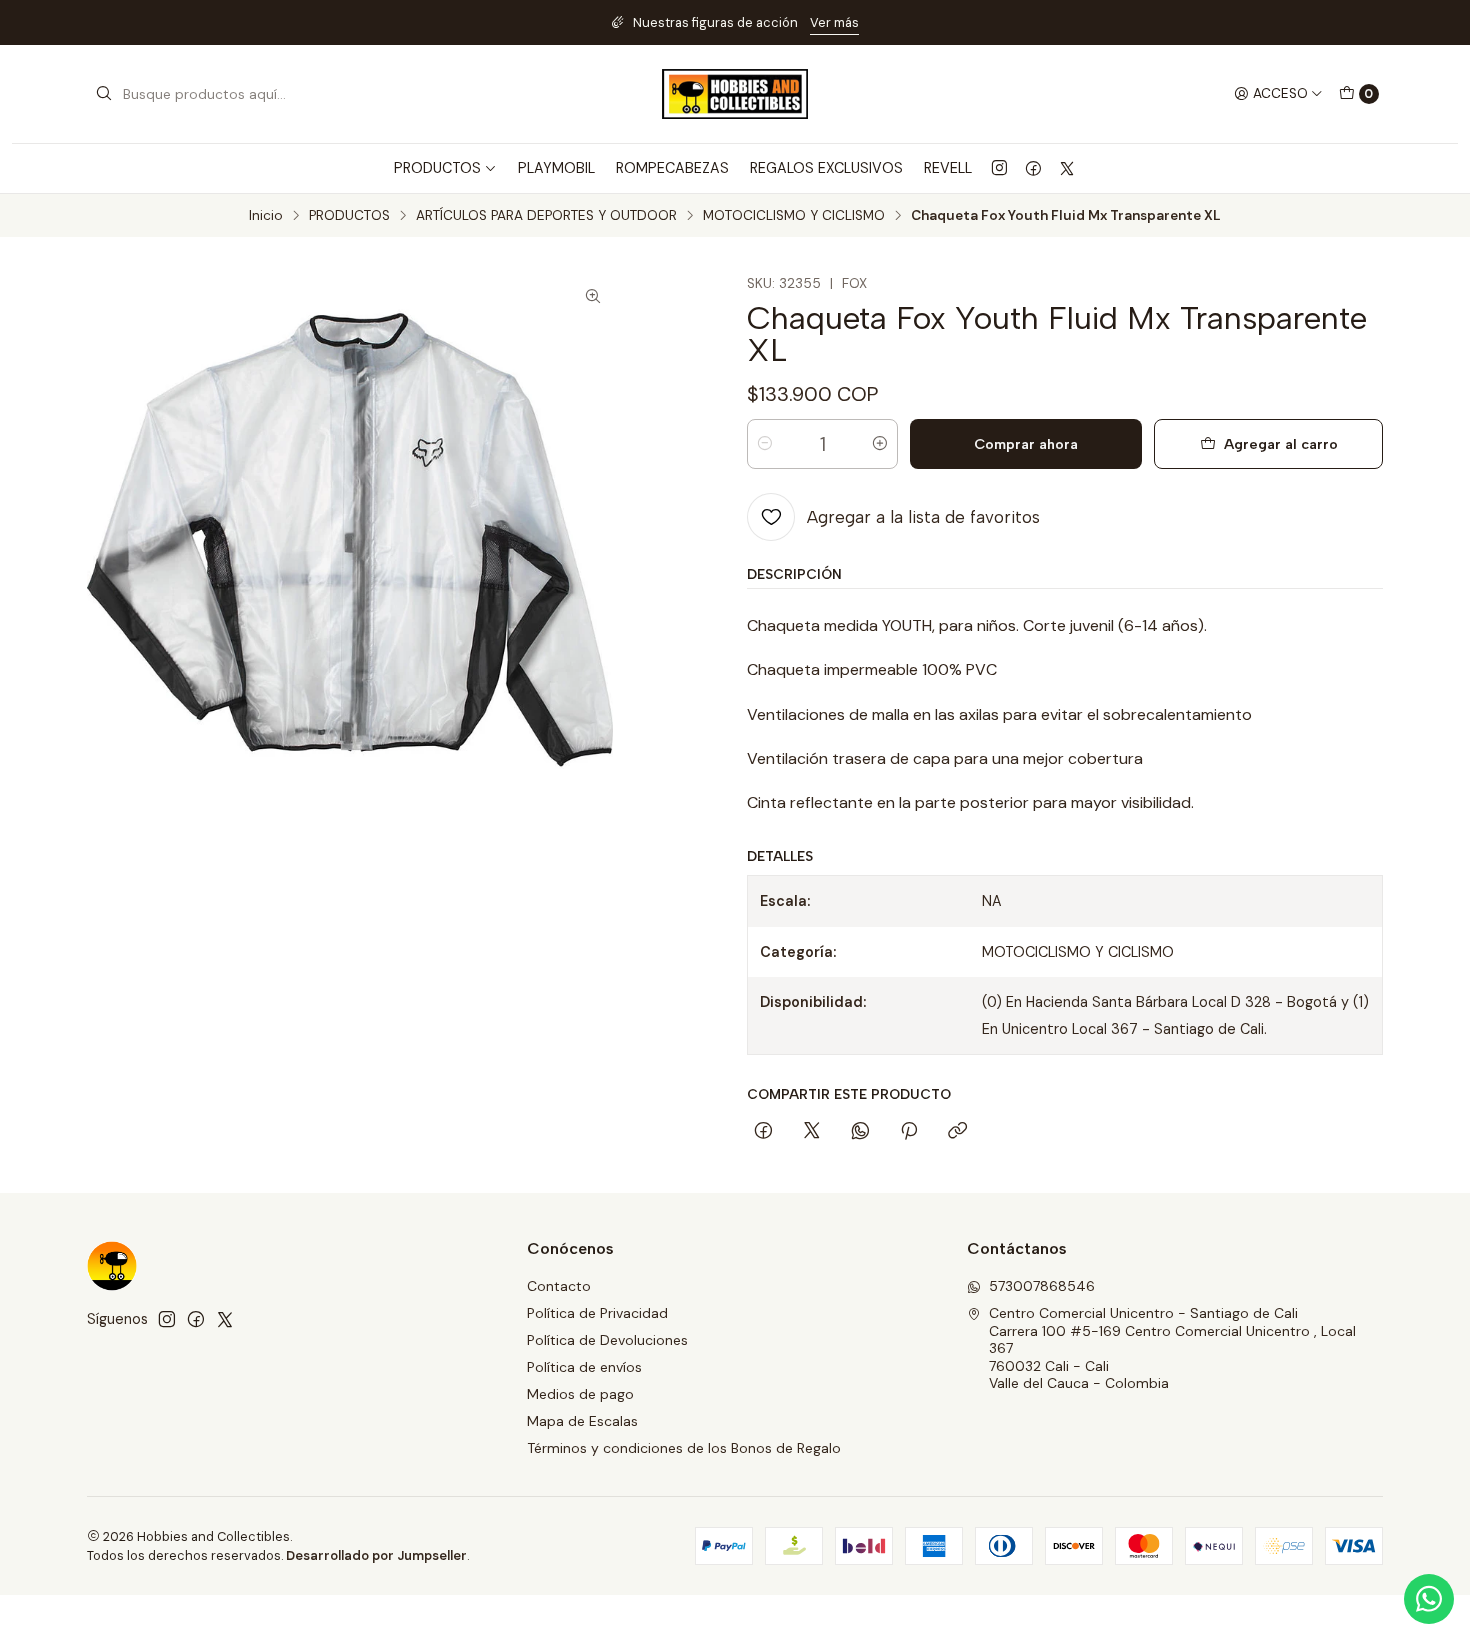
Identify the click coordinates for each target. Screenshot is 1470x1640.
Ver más (834, 22)
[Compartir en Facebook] (763, 1132)
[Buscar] (104, 94)
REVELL (948, 168)
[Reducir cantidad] (765, 444)
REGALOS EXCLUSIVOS (826, 168)
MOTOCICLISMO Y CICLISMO (794, 216)
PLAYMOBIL (556, 168)
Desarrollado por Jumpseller (376, 1555)
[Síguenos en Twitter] (1067, 168)
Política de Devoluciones (607, 1340)
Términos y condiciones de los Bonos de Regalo (684, 1448)
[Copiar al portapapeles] (957, 1132)
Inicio (266, 216)
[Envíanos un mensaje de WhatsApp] (1429, 1599)
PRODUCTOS (349, 216)
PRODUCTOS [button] (437, 168)
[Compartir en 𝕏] (812, 1132)
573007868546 (1042, 1286)
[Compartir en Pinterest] (909, 1132)
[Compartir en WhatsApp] (860, 1132)
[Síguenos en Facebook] (1033, 168)
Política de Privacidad (597, 1313)
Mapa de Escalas (582, 1421)
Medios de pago (580, 1394)
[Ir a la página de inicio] (735, 94)
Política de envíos (584, 1367)
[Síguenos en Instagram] (999, 168)
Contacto (559, 1286)
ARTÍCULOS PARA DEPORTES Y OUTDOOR (546, 216)
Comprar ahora (1026, 444)
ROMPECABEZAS (672, 168)
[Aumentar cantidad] (880, 444)
